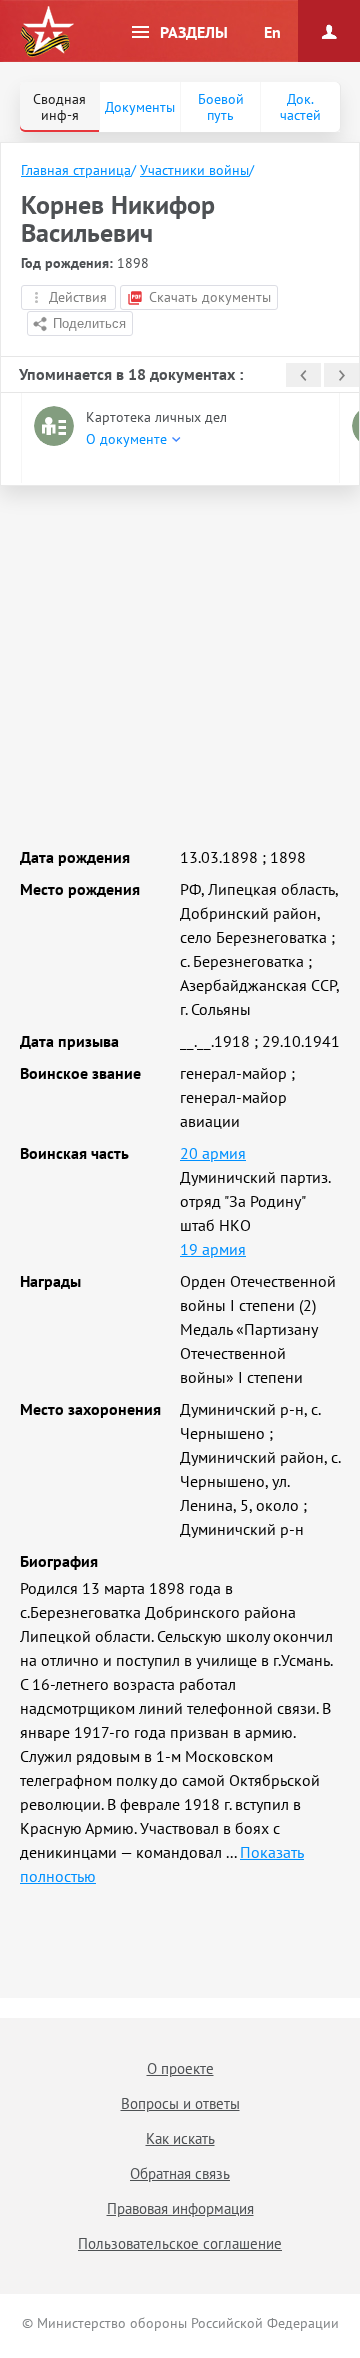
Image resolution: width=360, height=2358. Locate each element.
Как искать (180, 2138)
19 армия (213, 1249)
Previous (303, 375)
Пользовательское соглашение (180, 2243)
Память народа (47, 32)
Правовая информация (180, 2208)
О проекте (180, 2068)
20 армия (213, 1153)
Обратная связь (180, 2173)
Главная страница (76, 170)
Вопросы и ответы (180, 2103)
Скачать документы (210, 297)
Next (341, 375)
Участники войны (194, 170)
